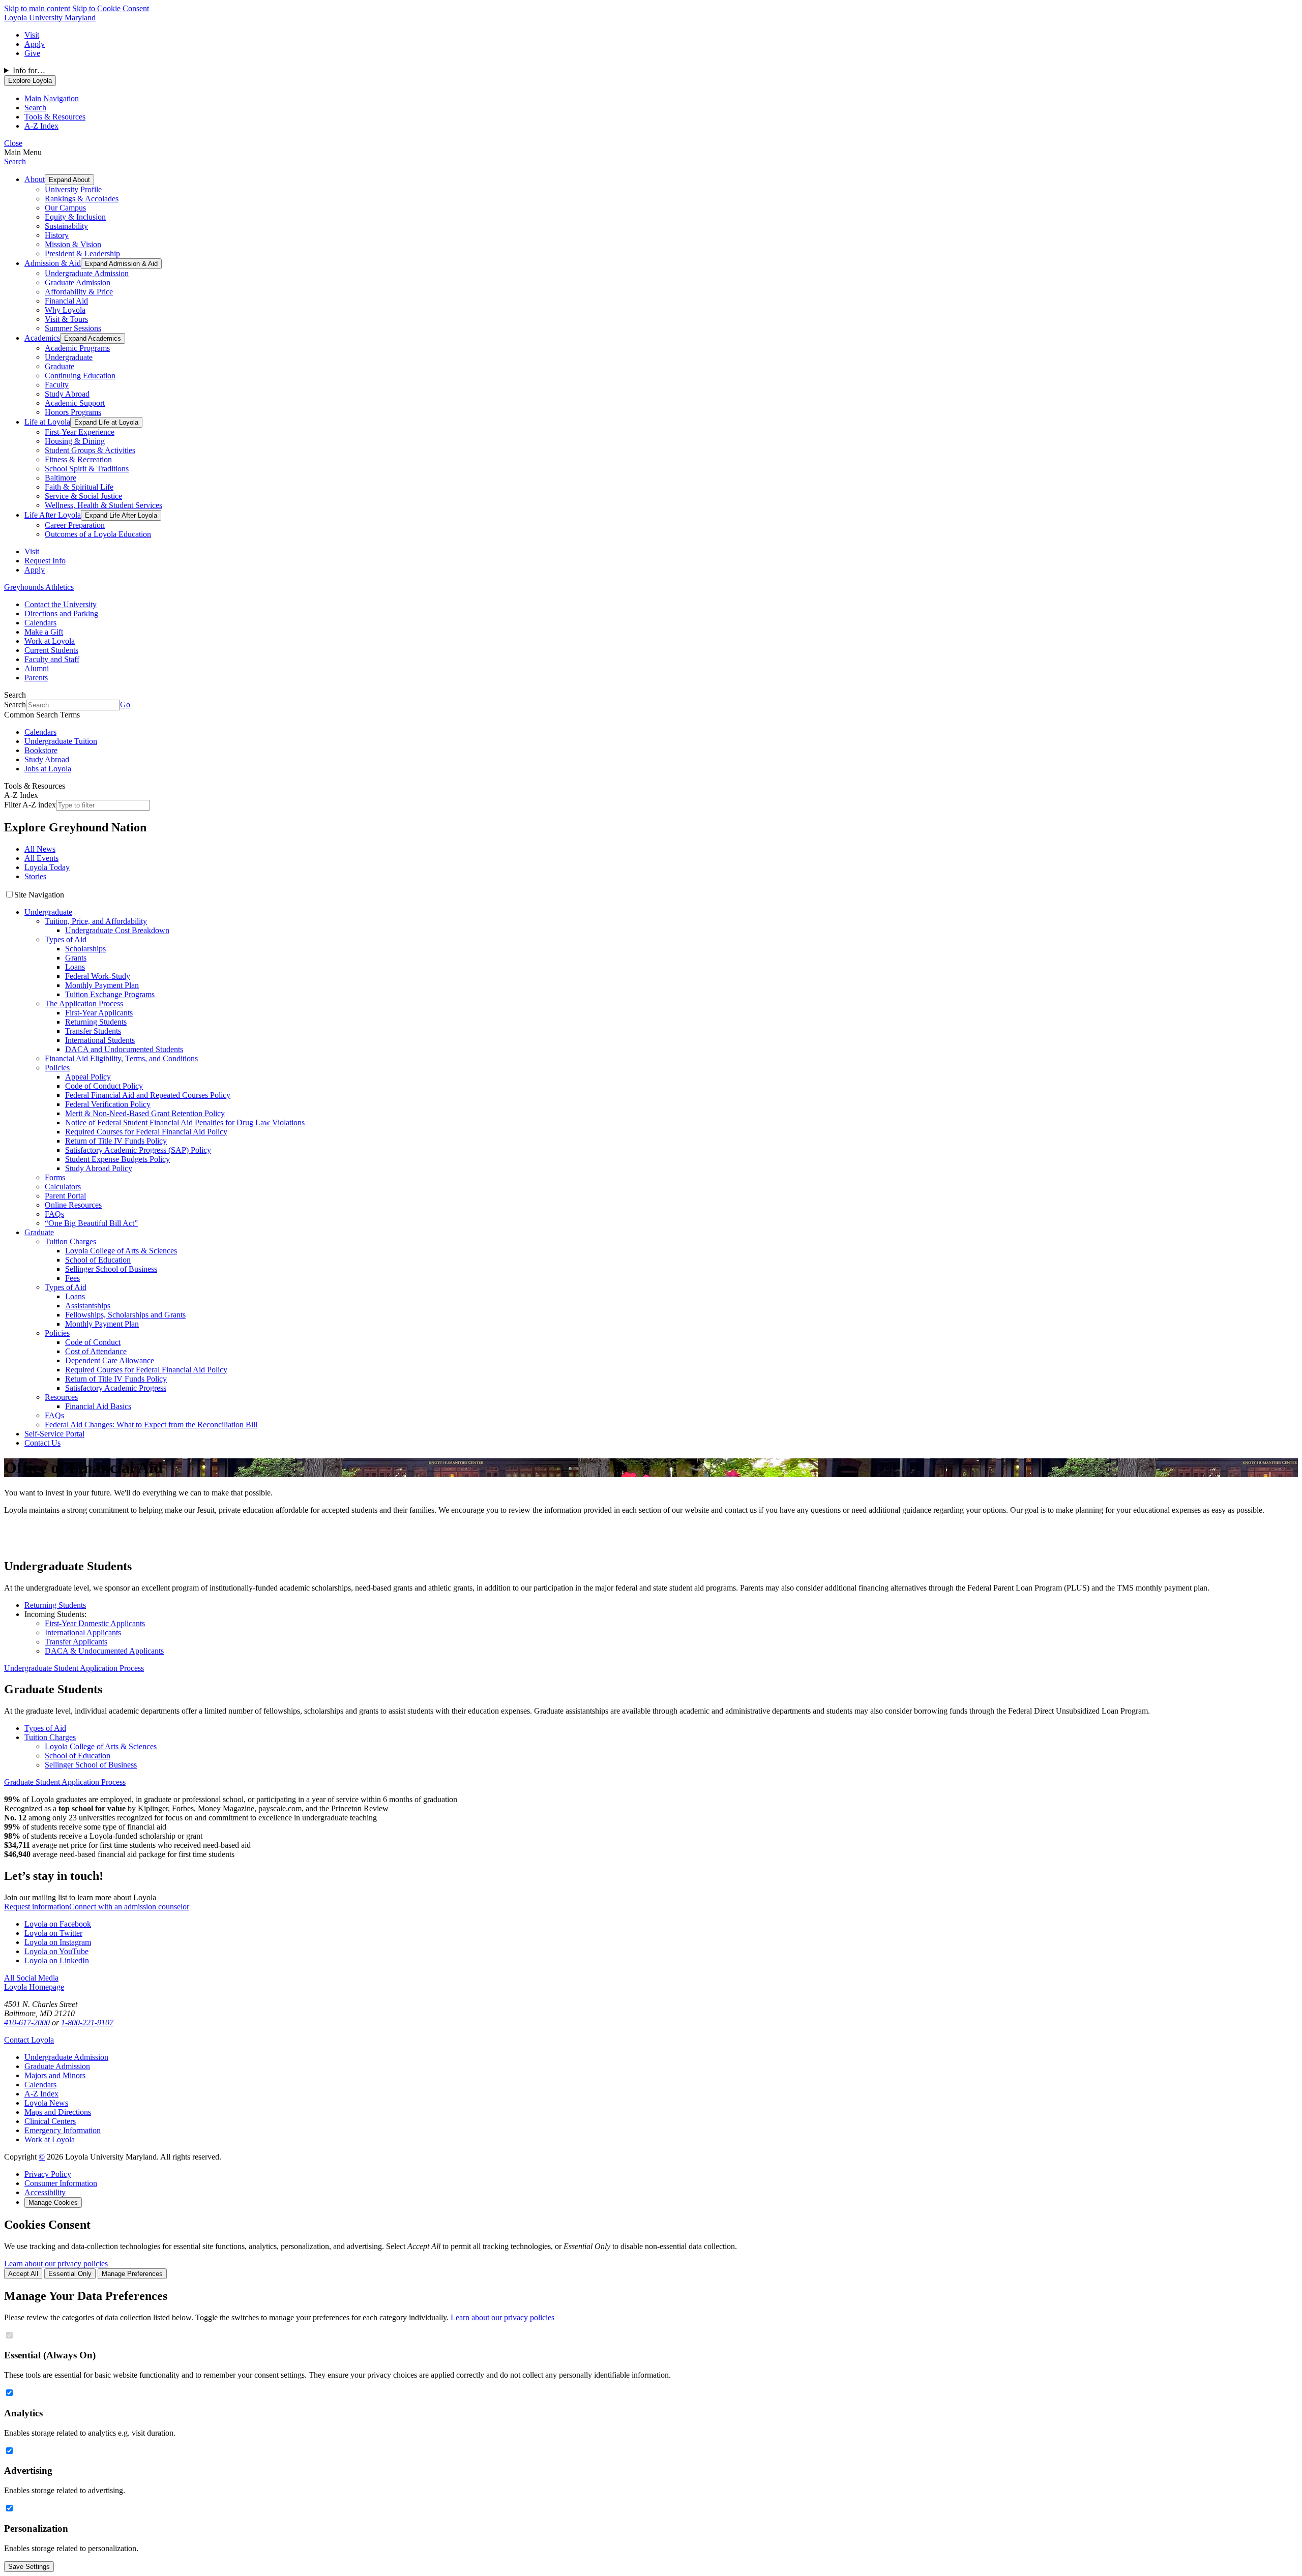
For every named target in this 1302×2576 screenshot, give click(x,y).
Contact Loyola (29, 2040)
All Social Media (31, 1978)
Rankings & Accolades (82, 199)
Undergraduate (69, 357)
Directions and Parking (61, 613)
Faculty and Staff (52, 659)
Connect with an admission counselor (129, 1907)
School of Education (98, 1260)
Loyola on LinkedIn (57, 1960)
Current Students (51, 650)
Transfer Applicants (76, 1642)
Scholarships (85, 949)
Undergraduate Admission (87, 273)
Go (125, 705)
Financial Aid (66, 301)
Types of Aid (66, 939)
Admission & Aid (53, 263)
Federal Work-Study (98, 976)
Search (15, 161)
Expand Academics (93, 338)
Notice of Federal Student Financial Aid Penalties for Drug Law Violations (185, 1122)
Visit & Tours (66, 319)
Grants (76, 958)
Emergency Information (63, 2130)
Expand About (69, 180)
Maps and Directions (58, 2112)
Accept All (23, 2274)
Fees (72, 1278)
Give (32, 53)
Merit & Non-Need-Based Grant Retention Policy (145, 1113)
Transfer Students (93, 1031)
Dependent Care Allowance (110, 1360)
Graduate (60, 366)
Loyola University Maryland (50, 18)
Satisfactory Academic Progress (116, 1388)
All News (40, 849)
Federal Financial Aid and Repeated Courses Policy (148, 1095)
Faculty (57, 385)
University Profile (73, 189)
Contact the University (61, 604)
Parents (36, 678)
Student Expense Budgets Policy (117, 1159)
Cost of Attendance (96, 1351)
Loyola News (46, 2103)
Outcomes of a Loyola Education (98, 534)
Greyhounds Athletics (39, 587)
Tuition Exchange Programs (110, 994)
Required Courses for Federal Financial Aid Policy (146, 1132)
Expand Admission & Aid (121, 264)
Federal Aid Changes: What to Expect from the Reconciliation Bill (151, 1425)
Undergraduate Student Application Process (74, 1668)
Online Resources (73, 1205)
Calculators (63, 1187)
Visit (32, 35)
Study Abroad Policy (99, 1168)
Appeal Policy (88, 1077)
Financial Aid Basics (98, 1406)
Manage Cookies (53, 2203)
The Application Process (84, 1004)
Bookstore (41, 750)
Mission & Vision (73, 244)
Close (13, 143)
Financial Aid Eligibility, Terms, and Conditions (121, 1058)
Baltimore (61, 478)
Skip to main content (37, 8)
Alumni (37, 668)
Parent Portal (65, 1196)
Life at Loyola (47, 422)
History (57, 235)
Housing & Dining (75, 441)
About (35, 179)
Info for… (29, 70)
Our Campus (65, 208)
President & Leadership (82, 253)
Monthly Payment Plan (102, 985)
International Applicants (83, 1633)
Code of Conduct (93, 1342)
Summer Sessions (73, 328)
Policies (57, 1068)
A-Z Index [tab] (41, 126)
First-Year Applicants (99, 1013)
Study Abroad (67, 394)
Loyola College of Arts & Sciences (121, 1251)
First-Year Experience (80, 432)
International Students (100, 1040)
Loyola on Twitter (53, 1933)
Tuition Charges (70, 1241)
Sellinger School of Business (111, 1269)
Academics (42, 338)
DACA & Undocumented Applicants (104, 1651)
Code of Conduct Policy (104, 1086)
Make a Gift (44, 632)
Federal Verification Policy (108, 1104)
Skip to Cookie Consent (111, 8)
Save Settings (29, 2567)
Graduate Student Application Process (65, 1782)
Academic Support (75, 403)
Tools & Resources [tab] (55, 117)
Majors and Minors (55, 2075)
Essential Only (70, 2274)
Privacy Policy (48, 2174)
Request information (37, 1907)
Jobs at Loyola (48, 769)
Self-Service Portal (54, 1434)
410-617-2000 (27, 2023)
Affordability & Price (79, 292)
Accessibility (45, 2192)
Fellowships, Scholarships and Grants (125, 1315)
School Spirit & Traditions (87, 469)
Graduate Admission (78, 282)
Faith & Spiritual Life (79, 487)
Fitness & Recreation (78, 459)
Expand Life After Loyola (121, 515)
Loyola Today (47, 867)
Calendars (40, 623)
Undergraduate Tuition (61, 741)
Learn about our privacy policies (56, 2264)
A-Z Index (41, 2094)
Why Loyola (65, 310)
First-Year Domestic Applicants (95, 1623)
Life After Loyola (53, 515)
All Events (41, 858)
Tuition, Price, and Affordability (96, 921)
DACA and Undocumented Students (124, 1049)
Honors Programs (73, 412)
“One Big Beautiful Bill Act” (91, 1223)
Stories (35, 876)
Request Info (45, 561)
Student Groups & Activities (90, 450)
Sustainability (66, 226)
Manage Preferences (132, 2274)
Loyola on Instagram (58, 1942)
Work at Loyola (50, 641)
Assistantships (88, 1306)
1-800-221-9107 (87, 2023)
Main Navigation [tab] (52, 98)
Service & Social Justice (83, 496)
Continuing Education (80, 376)
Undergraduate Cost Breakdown (117, 930)
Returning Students (96, 1022)
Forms (55, 1177)
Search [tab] (35, 108)
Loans (75, 967)
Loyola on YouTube (56, 1951)
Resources (61, 1397)
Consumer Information (61, 2183)
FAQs (54, 1214)
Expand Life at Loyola (106, 422)
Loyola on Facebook (58, 1924)
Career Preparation (75, 525)
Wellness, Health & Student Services (103, 505)
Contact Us (42, 1443)
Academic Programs (77, 348)
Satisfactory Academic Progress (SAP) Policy (138, 1150)
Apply (35, 44)
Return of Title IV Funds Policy (116, 1141)
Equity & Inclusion (75, 217)
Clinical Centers (50, 2121)
